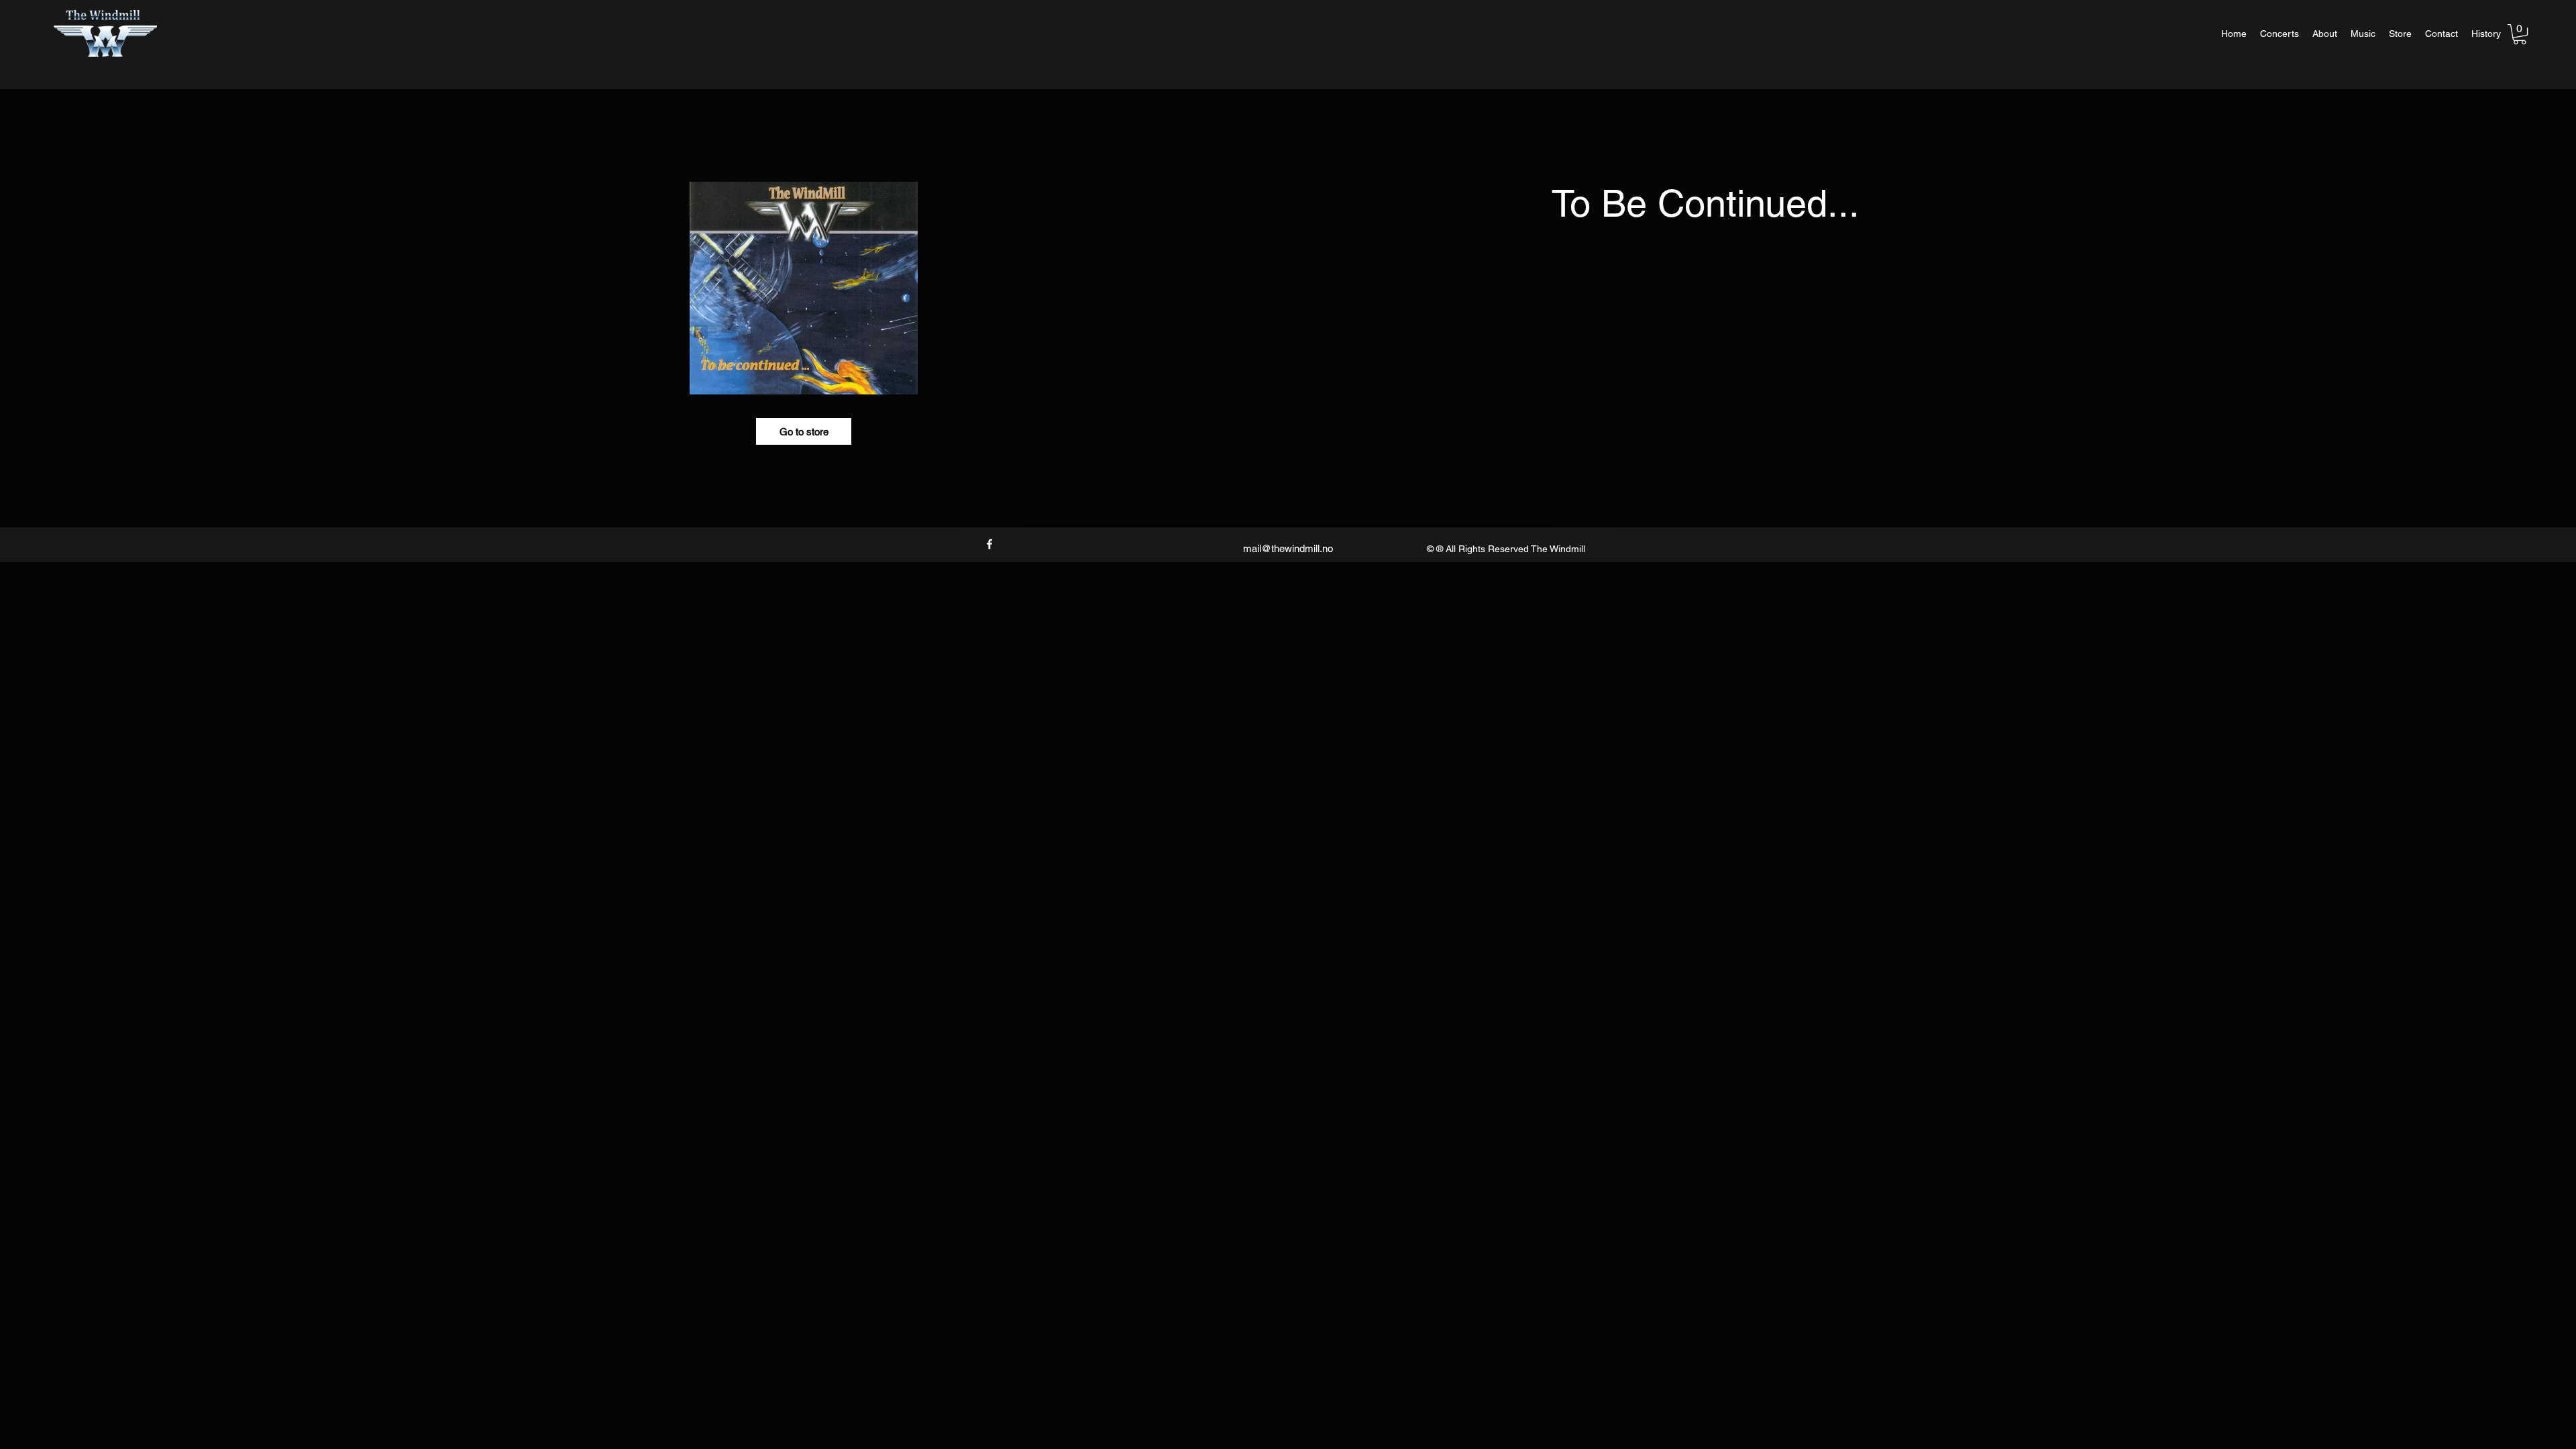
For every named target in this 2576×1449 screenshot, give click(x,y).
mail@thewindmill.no (1288, 548)
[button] (2520, 34)
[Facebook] (989, 544)
